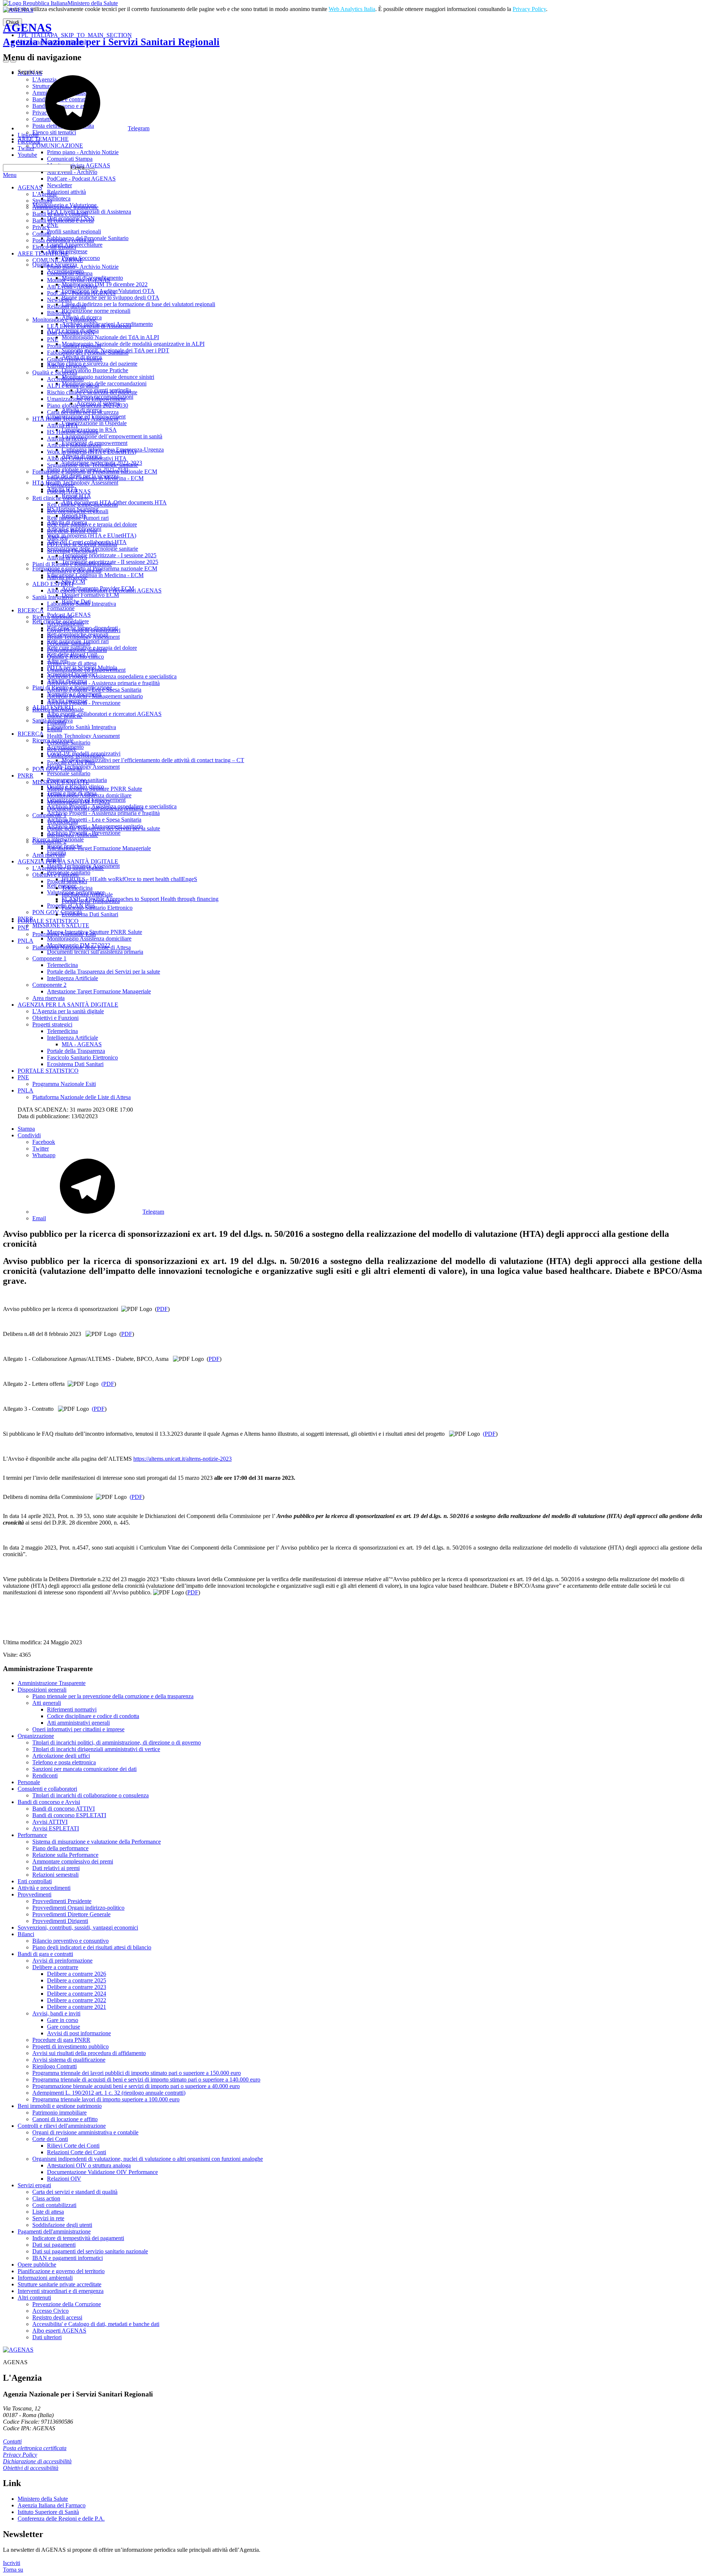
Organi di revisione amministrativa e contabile (85, 2132)
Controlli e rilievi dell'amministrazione (62, 2126)
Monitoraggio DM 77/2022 (79, 802)
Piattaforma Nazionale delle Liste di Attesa (82, 947)
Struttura (42, 201)
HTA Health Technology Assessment (75, 419)
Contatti (41, 234)
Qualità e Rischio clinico (75, 657)
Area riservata (48, 855)
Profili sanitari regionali (74, 346)
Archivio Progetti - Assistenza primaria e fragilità (103, 683)
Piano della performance (60, 1848)
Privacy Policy (529, 9)
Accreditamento (65, 379)
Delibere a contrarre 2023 (77, 1987)
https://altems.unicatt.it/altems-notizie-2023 (182, 1459)
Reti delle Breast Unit (72, 531)
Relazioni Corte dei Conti (77, 2152)
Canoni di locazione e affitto (65, 2119)
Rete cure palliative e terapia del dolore (92, 524)
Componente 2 (49, 842)
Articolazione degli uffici (61, 1756)
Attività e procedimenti (44, 1888)
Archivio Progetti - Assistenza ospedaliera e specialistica (112, 676)
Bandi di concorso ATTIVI (64, 1809)
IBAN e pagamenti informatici (68, 2258)
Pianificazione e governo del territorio (61, 2271)
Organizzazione (36, 1736)
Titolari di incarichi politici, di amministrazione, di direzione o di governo (117, 1742)
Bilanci (26, 1934)
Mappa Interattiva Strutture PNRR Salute (95, 789)
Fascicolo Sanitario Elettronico (97, 908)
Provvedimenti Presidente (62, 1901)
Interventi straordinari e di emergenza (61, 2291)
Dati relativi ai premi (56, 1868)
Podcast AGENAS (69, 491)
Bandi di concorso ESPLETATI (69, 1815)
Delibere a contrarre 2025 (77, 1980)
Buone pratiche (65, 716)
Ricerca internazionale (58, 709)
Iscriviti (12, 2563)
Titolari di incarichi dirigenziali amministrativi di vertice (96, 1749)
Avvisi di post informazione (79, 2033)
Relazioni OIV (64, 2179)
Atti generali (47, 1703)
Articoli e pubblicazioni (74, 445)
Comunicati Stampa (70, 273)
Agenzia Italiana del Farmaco (52, 2505)
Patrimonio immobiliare (59, 2113)
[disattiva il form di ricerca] (13, 61)
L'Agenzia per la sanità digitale (68, 868)
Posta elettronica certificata (63, 240)
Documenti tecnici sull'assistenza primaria (95, 809)
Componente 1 (49, 815)
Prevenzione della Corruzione (67, 2304)
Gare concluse (64, 2027)
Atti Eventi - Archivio (72, 287)
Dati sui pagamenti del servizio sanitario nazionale (90, 2251)
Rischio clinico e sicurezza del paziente (92, 392)
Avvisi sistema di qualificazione (69, 2060)
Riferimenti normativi (72, 1709)
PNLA (26, 941)
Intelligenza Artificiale (73, 835)
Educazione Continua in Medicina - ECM (95, 478)
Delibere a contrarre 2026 (77, 1974)
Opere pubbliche (37, 2265)
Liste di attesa (48, 2212)
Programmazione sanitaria (77, 650)
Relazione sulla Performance (65, 1855)
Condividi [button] (29, 1135)
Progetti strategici (67, 881)
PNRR (26, 776)
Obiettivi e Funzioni (55, 875)
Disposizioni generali (42, 1690)
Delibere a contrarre (55, 1967)
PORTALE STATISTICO (48, 921)
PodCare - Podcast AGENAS (81, 293)
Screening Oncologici (72, 551)
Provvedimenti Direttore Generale (71, 1914)
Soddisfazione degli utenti (62, 2225)
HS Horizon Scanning (73, 432)
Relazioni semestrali (55, 1875)
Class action (46, 2198)
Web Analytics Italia (352, 9)
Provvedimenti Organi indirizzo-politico (78, 1908)
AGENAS (111, 34)
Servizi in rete (48, 2218)
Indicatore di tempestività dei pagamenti (78, 2238)
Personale (29, 1782)
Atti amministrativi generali (78, 1723)
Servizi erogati (34, 2185)
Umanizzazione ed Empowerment (86, 399)
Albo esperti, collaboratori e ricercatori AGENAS (104, 590)
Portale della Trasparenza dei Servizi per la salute (104, 828)
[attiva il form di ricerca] (6, 61)
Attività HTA (62, 425)
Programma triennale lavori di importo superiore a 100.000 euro (106, 2099)
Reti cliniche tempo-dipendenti (82, 505)
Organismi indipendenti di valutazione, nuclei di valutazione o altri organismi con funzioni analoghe (148, 2159)
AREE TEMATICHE (43, 253)
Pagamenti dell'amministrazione (54, 2231)
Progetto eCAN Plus (71, 762)
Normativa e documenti (74, 571)
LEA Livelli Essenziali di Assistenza (89, 326)
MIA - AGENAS (82, 1044)
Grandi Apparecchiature (75, 359)
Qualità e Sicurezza (55, 372)
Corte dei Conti (50, 2139)
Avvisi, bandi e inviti (56, 2013)
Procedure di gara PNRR (61, 2040)
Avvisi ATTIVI (50, 1822)
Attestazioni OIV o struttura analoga (89, 2165)
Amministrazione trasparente (65, 207)
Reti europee (62, 749)
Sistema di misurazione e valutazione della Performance (97, 1842)
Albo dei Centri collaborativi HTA (87, 458)
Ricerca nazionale (53, 617)
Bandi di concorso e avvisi (63, 220)
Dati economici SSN (71, 333)
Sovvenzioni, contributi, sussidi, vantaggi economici (78, 1928)
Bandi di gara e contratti (60, 214)
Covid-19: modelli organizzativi (84, 630)
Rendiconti (45, 1776)
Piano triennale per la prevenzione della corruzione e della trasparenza (113, 1696)
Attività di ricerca (67, 439)
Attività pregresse (67, 366)
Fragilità (57, 723)
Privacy (41, 227)
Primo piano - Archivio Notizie (83, 267)
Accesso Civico (50, 2311)
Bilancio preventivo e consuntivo (70, 1941)
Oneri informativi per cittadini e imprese (78, 1729)
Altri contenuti (34, 2298)
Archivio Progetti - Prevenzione (84, 703)
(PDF (108, 1384)
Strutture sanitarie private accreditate (59, 2284)
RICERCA (31, 610)
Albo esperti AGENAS (59, 2331)
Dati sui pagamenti (54, 2245)
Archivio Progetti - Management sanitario (95, 696)
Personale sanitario (69, 643)
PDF (162, 1309)
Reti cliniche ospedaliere (61, 498)
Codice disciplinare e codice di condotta (93, 1716)
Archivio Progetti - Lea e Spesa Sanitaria (94, 690)
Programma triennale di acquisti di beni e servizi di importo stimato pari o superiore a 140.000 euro (146, 2079)
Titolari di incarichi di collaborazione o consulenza (91, 1795)
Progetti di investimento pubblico (70, 2046)
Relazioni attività (66, 306)
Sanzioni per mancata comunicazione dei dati (84, 1769)
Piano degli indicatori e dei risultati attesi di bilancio (92, 1947)
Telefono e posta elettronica (64, 1762)
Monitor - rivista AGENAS (79, 280)
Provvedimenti (35, 1894)
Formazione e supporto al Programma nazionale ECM (95, 472)
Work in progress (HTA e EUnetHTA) (92, 452)
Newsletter (59, 300)
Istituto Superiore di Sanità (48, 2512)
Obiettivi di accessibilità (31, 2468)
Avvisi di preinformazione (62, 1961)
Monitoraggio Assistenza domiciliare (89, 795)
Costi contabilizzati (54, 2205)
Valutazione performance (76, 756)
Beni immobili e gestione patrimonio (60, 2106)
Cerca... (80, 168)
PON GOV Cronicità (57, 769)
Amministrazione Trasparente (52, 1683)
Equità (55, 729)
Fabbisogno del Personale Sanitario (88, 353)
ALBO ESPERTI (53, 584)
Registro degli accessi (57, 2317)
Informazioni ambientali (45, 2278)
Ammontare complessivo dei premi (73, 1861)
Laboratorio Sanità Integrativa (82, 604)
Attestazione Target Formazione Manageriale (99, 848)
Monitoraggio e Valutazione (64, 320)
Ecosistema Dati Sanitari (90, 914)
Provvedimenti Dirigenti (60, 1921)
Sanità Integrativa (53, 597)
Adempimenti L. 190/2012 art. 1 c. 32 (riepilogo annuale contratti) (109, 2093)
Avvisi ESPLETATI (56, 1828)
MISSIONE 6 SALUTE (61, 782)
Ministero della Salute (93, 3)
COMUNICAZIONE (58, 260)
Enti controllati (35, 1881)
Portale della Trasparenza (91, 901)
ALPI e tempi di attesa (73, 386)
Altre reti (57, 538)
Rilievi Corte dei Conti (73, 2146)
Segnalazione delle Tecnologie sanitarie (93, 465)
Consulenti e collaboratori (47, 1789)
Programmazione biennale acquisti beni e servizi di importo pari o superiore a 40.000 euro (136, 2086)
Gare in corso (63, 2020)
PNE (53, 339)
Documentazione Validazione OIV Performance (102, 2172)
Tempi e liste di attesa (72, 663)
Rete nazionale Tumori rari (78, 518)
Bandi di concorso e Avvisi (49, 1802)
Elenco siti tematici (54, 247)
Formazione (61, 485)
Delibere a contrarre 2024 (77, 1994)
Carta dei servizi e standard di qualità (75, 2192)
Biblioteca (59, 313)
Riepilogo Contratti (55, 2066)
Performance (32, 1835)
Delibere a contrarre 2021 (77, 2007)
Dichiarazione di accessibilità (37, 2461)
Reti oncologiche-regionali (78, 511)
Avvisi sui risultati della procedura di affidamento (89, 2053)
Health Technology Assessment (83, 637)
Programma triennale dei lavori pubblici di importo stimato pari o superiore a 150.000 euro (137, 2073)
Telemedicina (62, 822)
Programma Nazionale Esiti (64, 934)
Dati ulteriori (47, 2337)
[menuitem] (367, 1142)
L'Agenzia (44, 194)
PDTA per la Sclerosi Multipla (82, 544)
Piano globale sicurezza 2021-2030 (88, 405)
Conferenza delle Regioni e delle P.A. (61, 2519)
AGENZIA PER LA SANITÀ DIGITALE (68, 861)
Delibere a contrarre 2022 (77, 2000)
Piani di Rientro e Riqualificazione (72, 564)
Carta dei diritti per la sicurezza (83, 412)
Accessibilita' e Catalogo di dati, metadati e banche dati (96, 2324)
